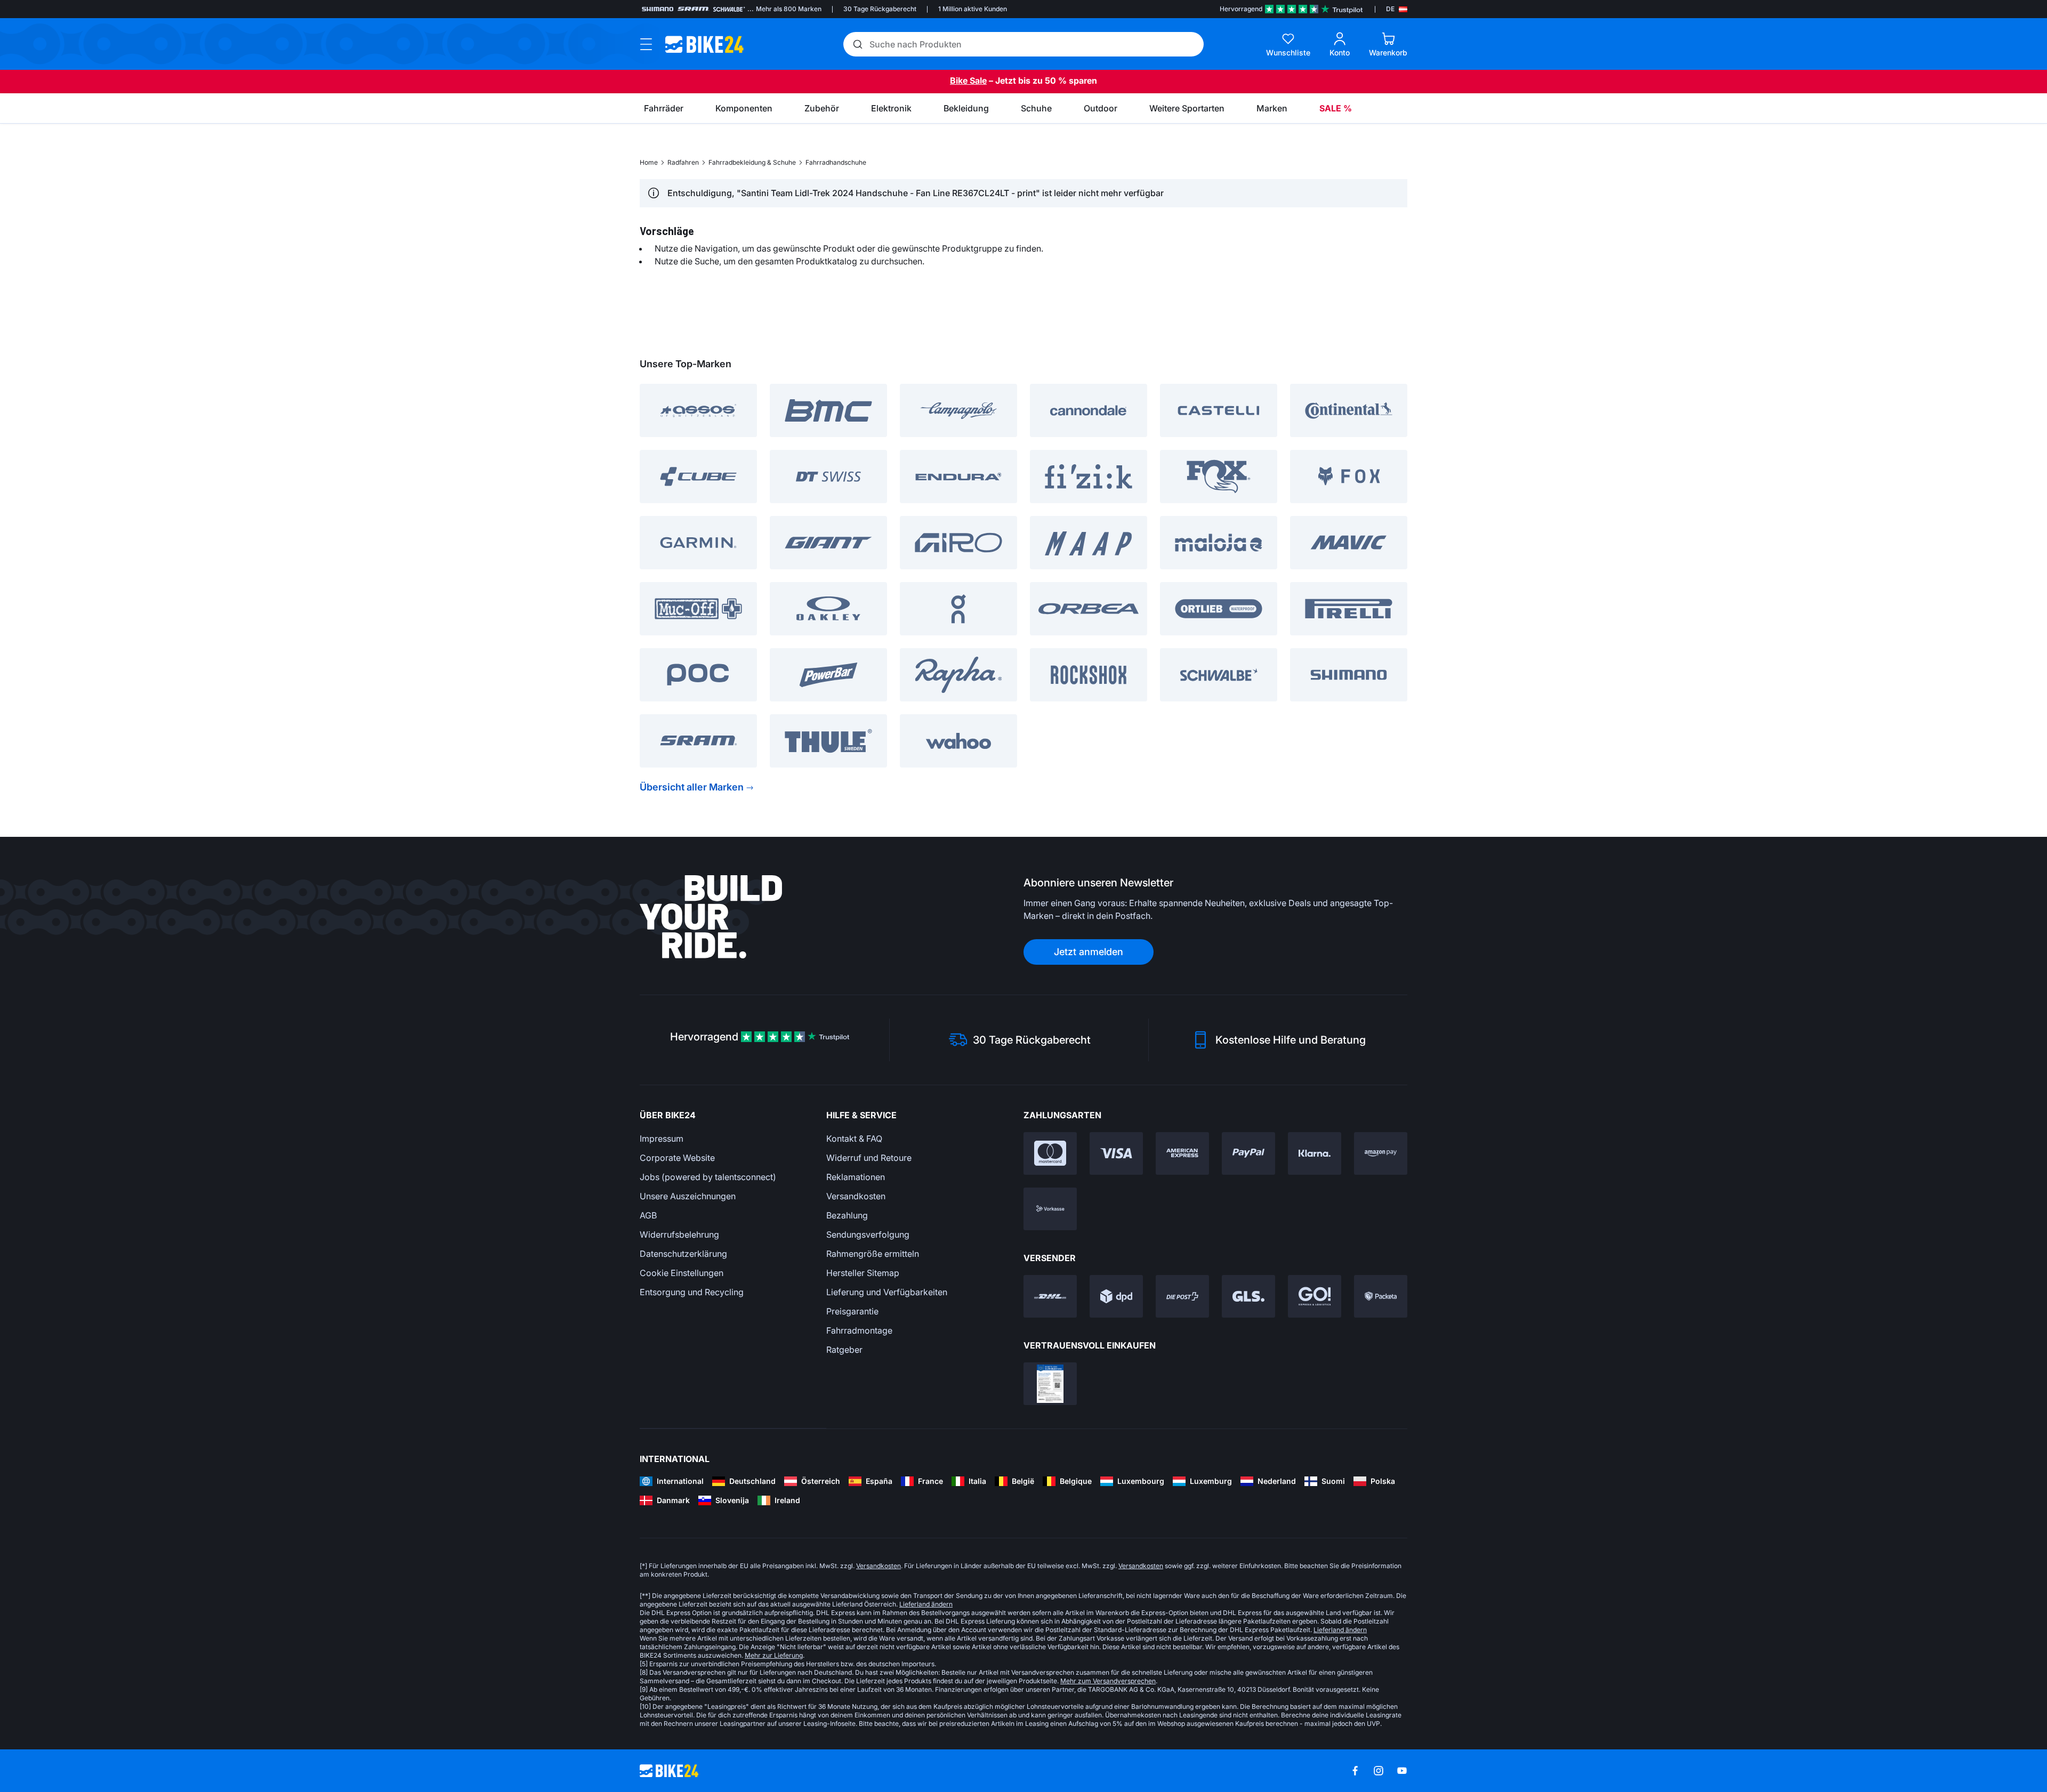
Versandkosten (856, 1196)
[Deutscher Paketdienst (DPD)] (1116, 1296)
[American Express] (1182, 1153)
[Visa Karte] (1116, 1153)
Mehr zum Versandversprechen (1108, 1681)
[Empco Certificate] (1050, 1384)
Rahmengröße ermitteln (873, 1254)
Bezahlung (847, 1215)
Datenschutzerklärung (683, 1254)
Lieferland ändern (926, 1604)
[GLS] (1248, 1296)
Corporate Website (677, 1158)
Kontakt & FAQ (854, 1139)
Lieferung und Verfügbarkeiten (887, 1292)
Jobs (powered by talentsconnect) (708, 1177)
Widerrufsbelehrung (679, 1234)
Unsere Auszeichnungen (688, 1196)
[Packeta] (1381, 1296)
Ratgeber (844, 1350)
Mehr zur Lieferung (774, 1655)
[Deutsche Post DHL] (1050, 1296)
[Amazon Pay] (1381, 1153)
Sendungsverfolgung (868, 1234)
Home (649, 162)
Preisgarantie (852, 1311)
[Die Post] (1182, 1296)
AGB (648, 1215)
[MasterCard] (1050, 1153)
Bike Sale (968, 80)
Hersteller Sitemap (863, 1273)
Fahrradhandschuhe (836, 162)
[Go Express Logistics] (1315, 1296)
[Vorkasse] (1050, 1209)
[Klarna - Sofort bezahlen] (1315, 1153)
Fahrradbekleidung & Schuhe (752, 162)
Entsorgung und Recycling (692, 1292)
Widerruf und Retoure (869, 1158)
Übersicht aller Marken (692, 787)
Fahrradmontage (859, 1330)
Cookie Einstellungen (682, 1273)
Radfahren (683, 162)
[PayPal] (1248, 1153)
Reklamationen (856, 1177)
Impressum (662, 1139)
